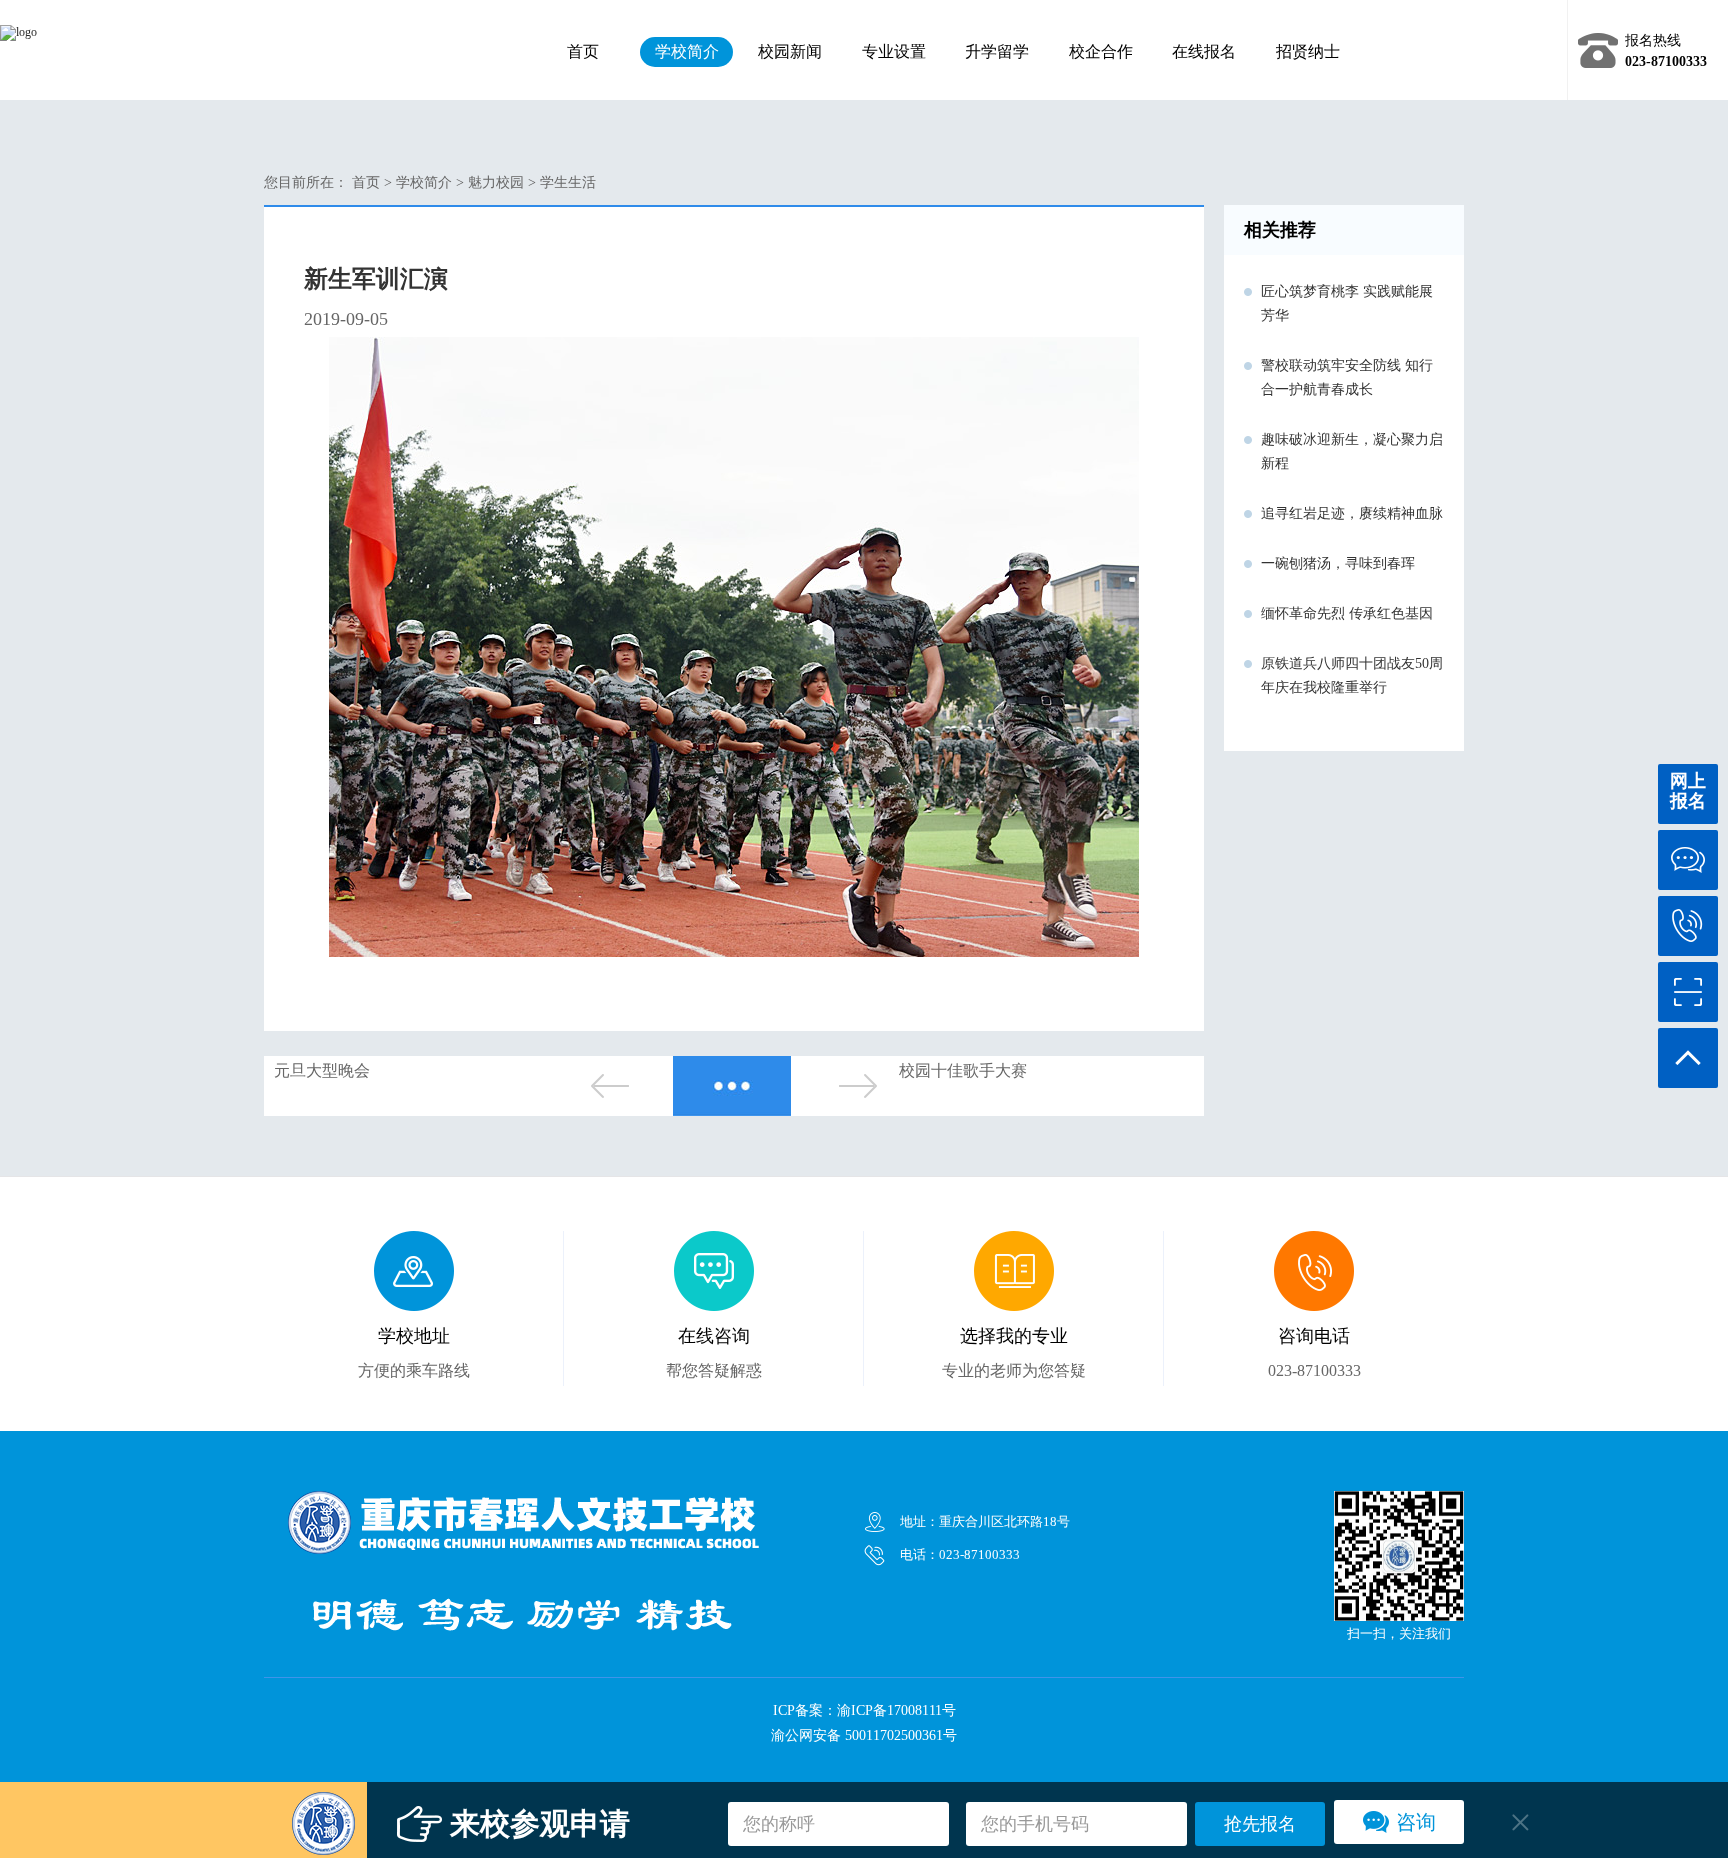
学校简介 (687, 51)
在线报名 (1204, 51)
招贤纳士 (1308, 51)
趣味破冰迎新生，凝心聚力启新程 (1352, 451)
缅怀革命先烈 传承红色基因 (1347, 613)
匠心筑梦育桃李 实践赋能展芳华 (1347, 303)
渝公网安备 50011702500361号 (864, 1735)
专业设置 (894, 51)
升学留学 (997, 51)
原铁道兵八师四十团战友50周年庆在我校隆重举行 (1352, 675)
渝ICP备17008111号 (896, 1710)
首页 (583, 51)
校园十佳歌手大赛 (963, 1070)
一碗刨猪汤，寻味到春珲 (1338, 563)
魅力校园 (496, 182)
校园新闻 (790, 51)
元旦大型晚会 (322, 1070)
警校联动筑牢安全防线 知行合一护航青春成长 (1347, 377)
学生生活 (568, 182)
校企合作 (1101, 51)
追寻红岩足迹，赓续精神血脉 (1352, 513)
